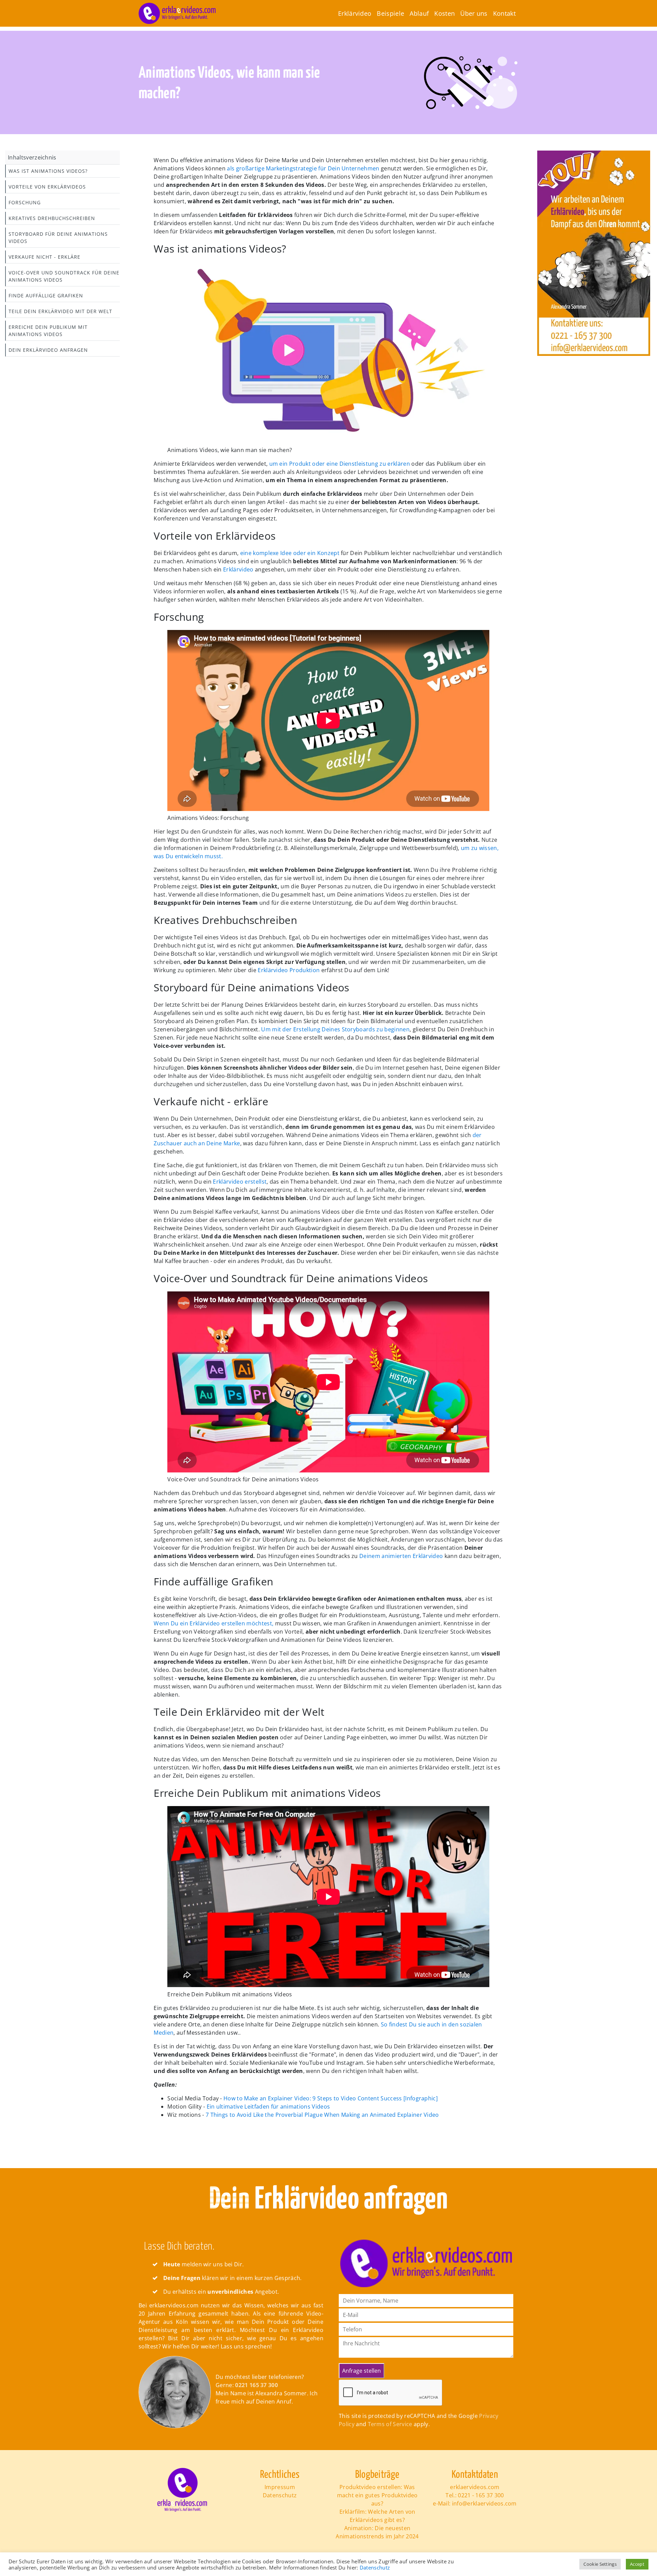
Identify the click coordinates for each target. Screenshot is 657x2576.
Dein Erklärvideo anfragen (48, 350)
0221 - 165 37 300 (481, 2495)
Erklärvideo (355, 13)
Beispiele (390, 13)
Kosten (445, 13)
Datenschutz (280, 2495)
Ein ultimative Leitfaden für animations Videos (268, 2107)
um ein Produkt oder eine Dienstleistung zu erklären (339, 464)
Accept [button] (637, 2564)
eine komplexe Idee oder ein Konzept (290, 553)
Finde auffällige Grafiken (46, 295)
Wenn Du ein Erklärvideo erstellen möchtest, (214, 1623)
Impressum (280, 2487)
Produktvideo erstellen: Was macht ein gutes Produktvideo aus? (377, 2495)
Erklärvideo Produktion (289, 970)
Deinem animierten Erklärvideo (401, 1556)
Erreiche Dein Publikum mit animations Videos (48, 331)
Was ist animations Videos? (48, 171)
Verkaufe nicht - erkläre (44, 257)
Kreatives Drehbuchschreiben (52, 218)
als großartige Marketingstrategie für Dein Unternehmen (302, 168)
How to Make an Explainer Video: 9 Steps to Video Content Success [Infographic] (330, 2098)
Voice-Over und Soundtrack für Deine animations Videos (64, 276)
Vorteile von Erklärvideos (47, 187)
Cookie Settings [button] (600, 2564)
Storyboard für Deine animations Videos (58, 237)
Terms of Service (390, 2424)
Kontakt (504, 13)
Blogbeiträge (377, 2475)
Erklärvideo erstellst (240, 1182)
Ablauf (419, 13)
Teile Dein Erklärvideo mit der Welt (60, 311)
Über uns (474, 13)
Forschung (25, 202)
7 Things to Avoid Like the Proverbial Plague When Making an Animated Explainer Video (322, 2115)
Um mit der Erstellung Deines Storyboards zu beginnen (335, 1029)
